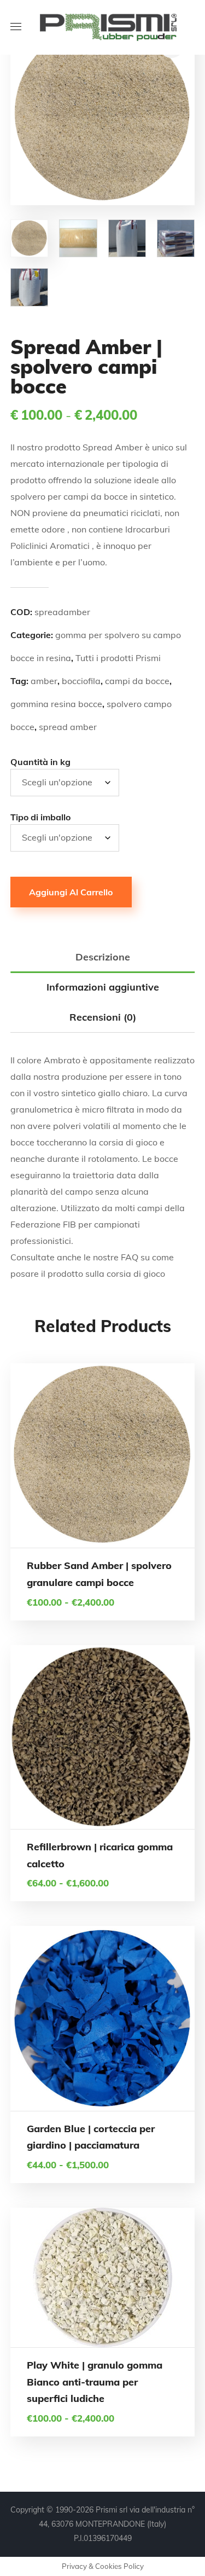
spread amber (68, 727)
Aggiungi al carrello (71, 892)
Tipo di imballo (40, 817)
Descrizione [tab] (103, 957)
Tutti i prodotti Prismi (118, 658)
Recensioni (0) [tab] (103, 1017)
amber (44, 681)
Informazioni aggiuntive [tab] (103, 987)
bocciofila (81, 681)
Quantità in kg (40, 762)
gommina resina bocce (56, 704)
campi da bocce (137, 681)
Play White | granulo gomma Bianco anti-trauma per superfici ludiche (95, 2382)
